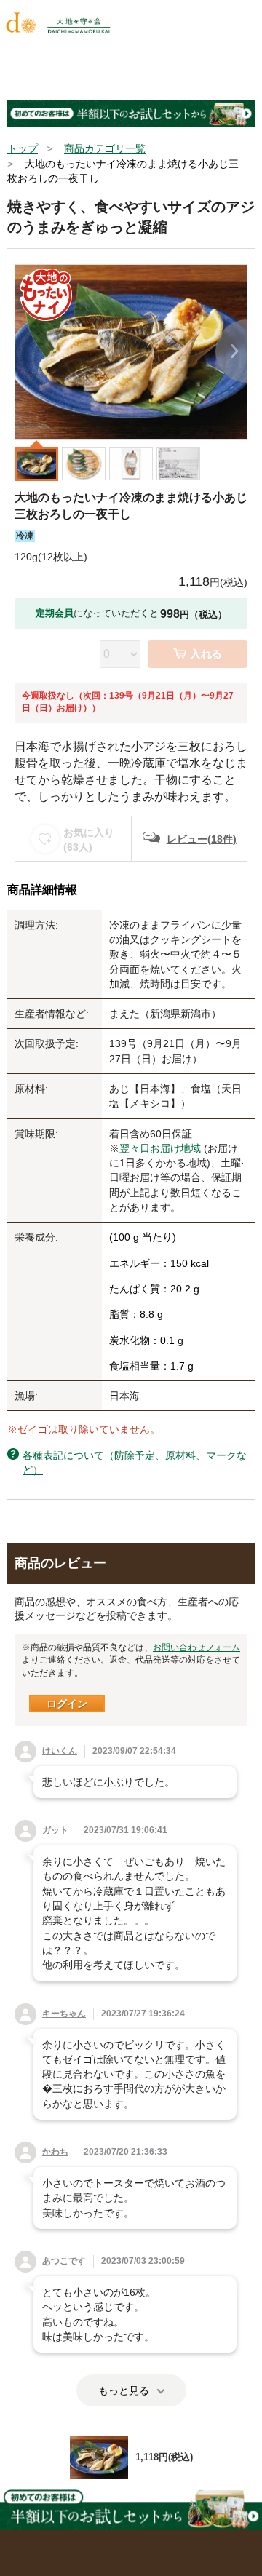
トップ (23, 148)
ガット (55, 1830)
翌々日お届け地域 (160, 1148)
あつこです (64, 2261)
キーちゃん (64, 2014)
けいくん (60, 1751)
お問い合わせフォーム (196, 1647)
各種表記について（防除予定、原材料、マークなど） (135, 1463)
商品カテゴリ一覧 (105, 148)
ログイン (67, 1704)
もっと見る (124, 2390)
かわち (55, 2152)
